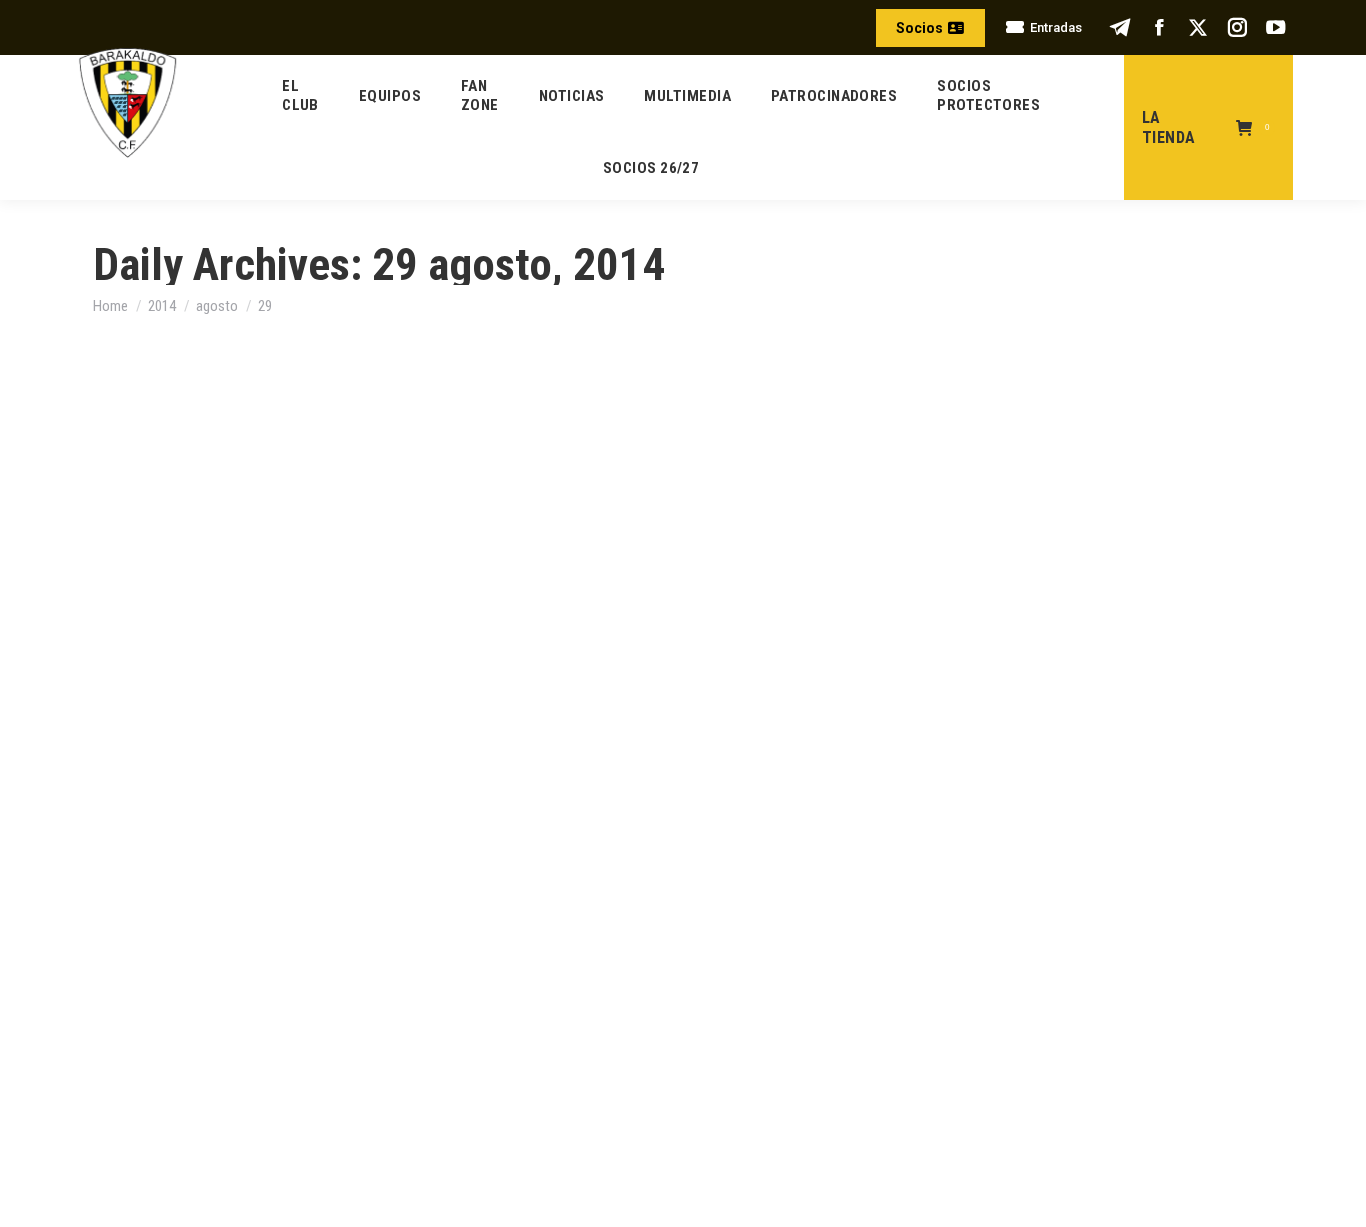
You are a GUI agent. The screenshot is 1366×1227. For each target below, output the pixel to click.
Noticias (146, 677)
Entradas (1056, 27)
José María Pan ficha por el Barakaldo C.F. (310, 1044)
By (224, 677)
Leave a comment (433, 677)
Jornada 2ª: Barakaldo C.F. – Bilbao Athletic (317, 640)
